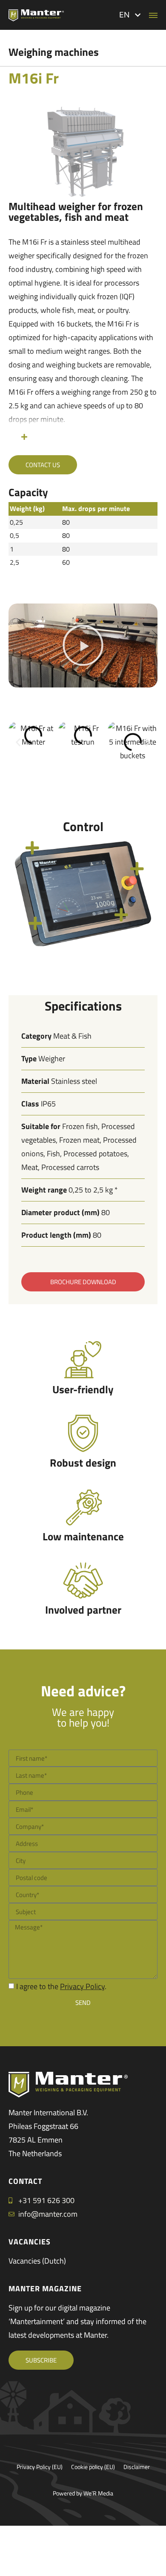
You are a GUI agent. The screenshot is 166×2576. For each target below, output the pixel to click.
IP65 (48, 1104)
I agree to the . (61, 1986)
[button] (130, 15)
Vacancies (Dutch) (37, 2261)
